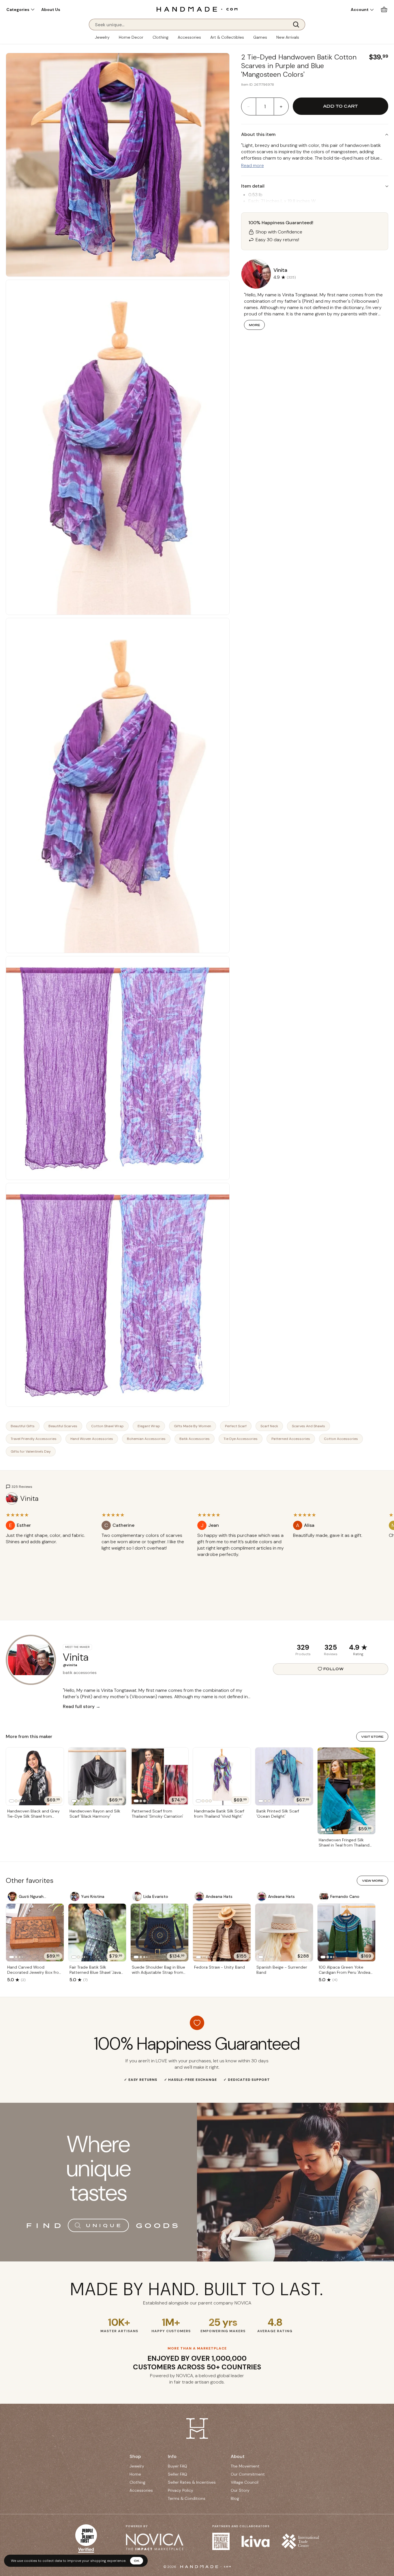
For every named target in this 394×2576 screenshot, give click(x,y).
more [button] (254, 325)
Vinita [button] (280, 270)
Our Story (240, 2490)
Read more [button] (253, 165)
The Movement (245, 2466)
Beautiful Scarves (63, 1426)
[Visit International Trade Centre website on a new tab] (300, 2541)
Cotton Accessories (341, 1439)
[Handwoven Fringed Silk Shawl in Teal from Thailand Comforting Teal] (346, 1791)
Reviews (331, 1654)
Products (303, 1654)
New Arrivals (288, 37)
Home (135, 2474)
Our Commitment (248, 2474)
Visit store (372, 1737)
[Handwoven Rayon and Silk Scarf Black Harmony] (97, 1776)
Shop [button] (135, 2456)
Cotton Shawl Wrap (107, 1426)
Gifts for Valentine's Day (31, 1451)
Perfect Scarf (236, 1426)
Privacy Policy (181, 2490)
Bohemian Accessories (146, 1439)
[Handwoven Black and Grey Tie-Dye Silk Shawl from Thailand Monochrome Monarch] (35, 1776)
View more (373, 1881)
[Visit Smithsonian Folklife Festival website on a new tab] (221, 2541)
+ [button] (281, 106)
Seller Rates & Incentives (192, 2482)
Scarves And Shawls (308, 1426)
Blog (235, 2498)
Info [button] (172, 2456)
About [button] (238, 2456)
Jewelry (102, 37)
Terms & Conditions (187, 2498)
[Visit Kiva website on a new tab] (256, 2541)
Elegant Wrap (149, 1426)
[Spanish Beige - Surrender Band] (284, 1933)
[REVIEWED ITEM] (49, 1548)
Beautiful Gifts (23, 1426)
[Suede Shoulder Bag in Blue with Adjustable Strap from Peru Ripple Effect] (160, 1933)
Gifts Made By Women (193, 1426)
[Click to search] (298, 25)
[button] (20, 10)
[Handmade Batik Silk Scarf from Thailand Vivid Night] (222, 1776)
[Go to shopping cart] (384, 9)
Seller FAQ (178, 2474)
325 (331, 1647)
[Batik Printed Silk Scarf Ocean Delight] (284, 1776)
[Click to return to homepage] (197, 9)
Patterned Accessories (291, 1439)
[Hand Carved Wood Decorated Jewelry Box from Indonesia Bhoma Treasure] (35, 1933)
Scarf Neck (269, 1426)
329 (303, 1647)
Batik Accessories (195, 1439)
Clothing (161, 37)
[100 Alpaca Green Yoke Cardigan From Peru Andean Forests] (346, 1933)
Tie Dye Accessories (241, 1439)
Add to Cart (340, 106)
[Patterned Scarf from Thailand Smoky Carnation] (160, 1776)
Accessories (189, 37)
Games (260, 37)
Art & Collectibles (227, 37)
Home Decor (131, 37)
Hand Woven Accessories (92, 1439)
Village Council (245, 2482)
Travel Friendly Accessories (34, 1439)
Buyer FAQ (178, 2466)
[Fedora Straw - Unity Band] (222, 1933)
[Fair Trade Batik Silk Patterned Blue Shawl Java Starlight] (97, 1933)
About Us (51, 10)
